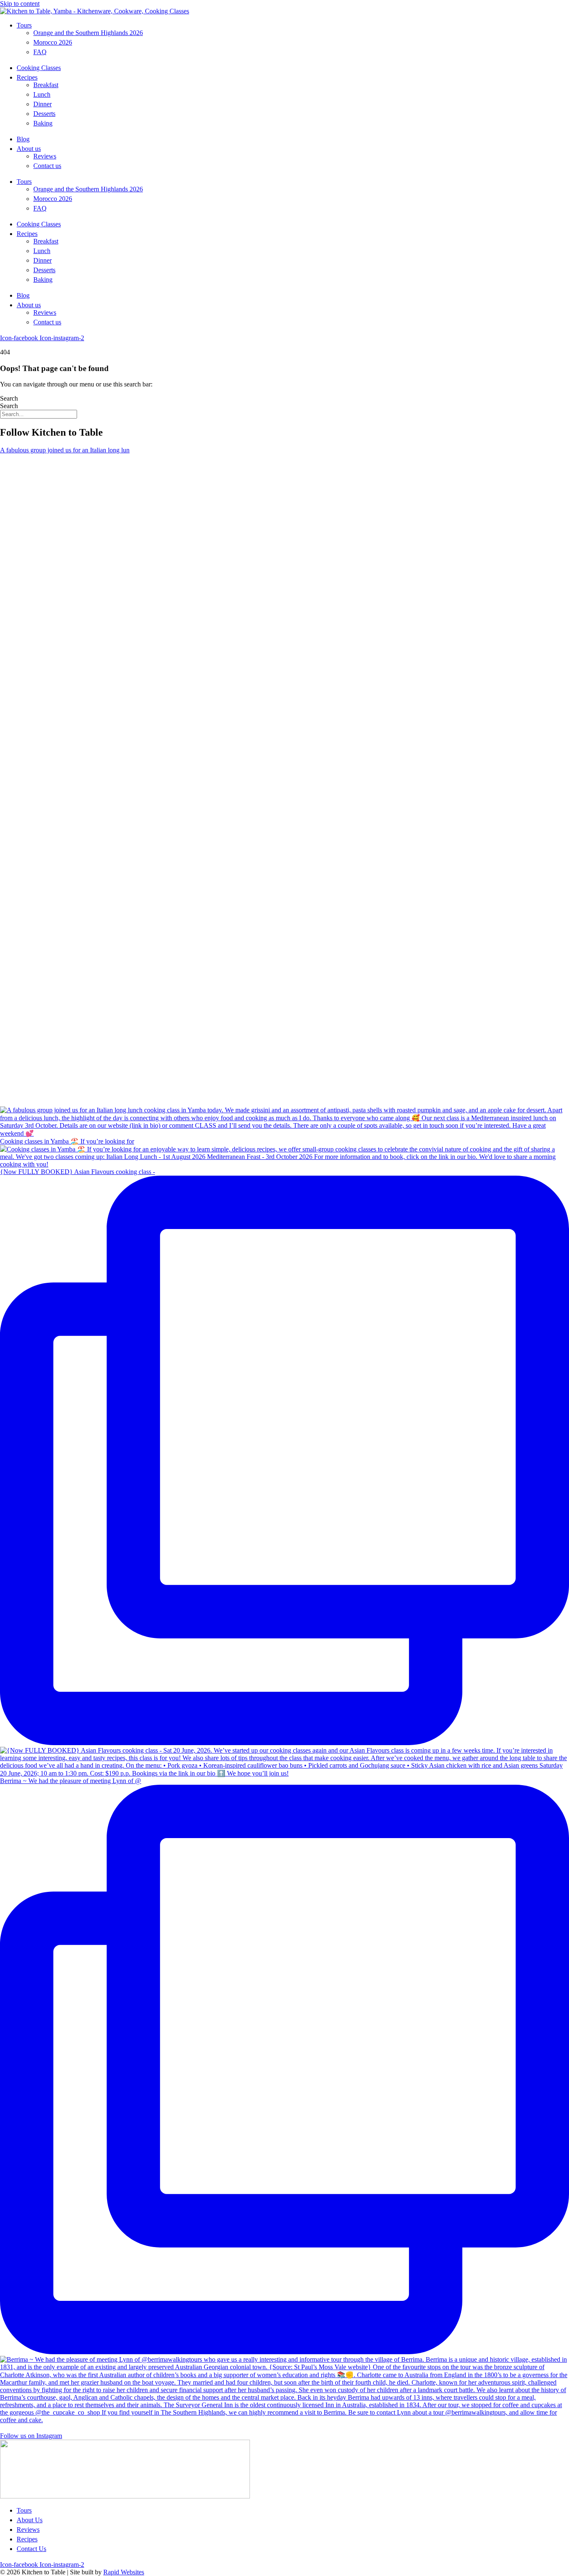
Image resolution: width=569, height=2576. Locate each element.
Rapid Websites (124, 2572)
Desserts (44, 114)
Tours (24, 25)
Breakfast (46, 85)
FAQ (40, 52)
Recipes (27, 77)
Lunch (42, 94)
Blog (23, 139)
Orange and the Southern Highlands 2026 (88, 33)
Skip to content (20, 4)
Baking (43, 123)
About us (29, 149)
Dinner (42, 104)
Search (9, 398)
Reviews (45, 156)
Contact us (47, 166)
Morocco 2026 (53, 42)
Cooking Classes (39, 68)
